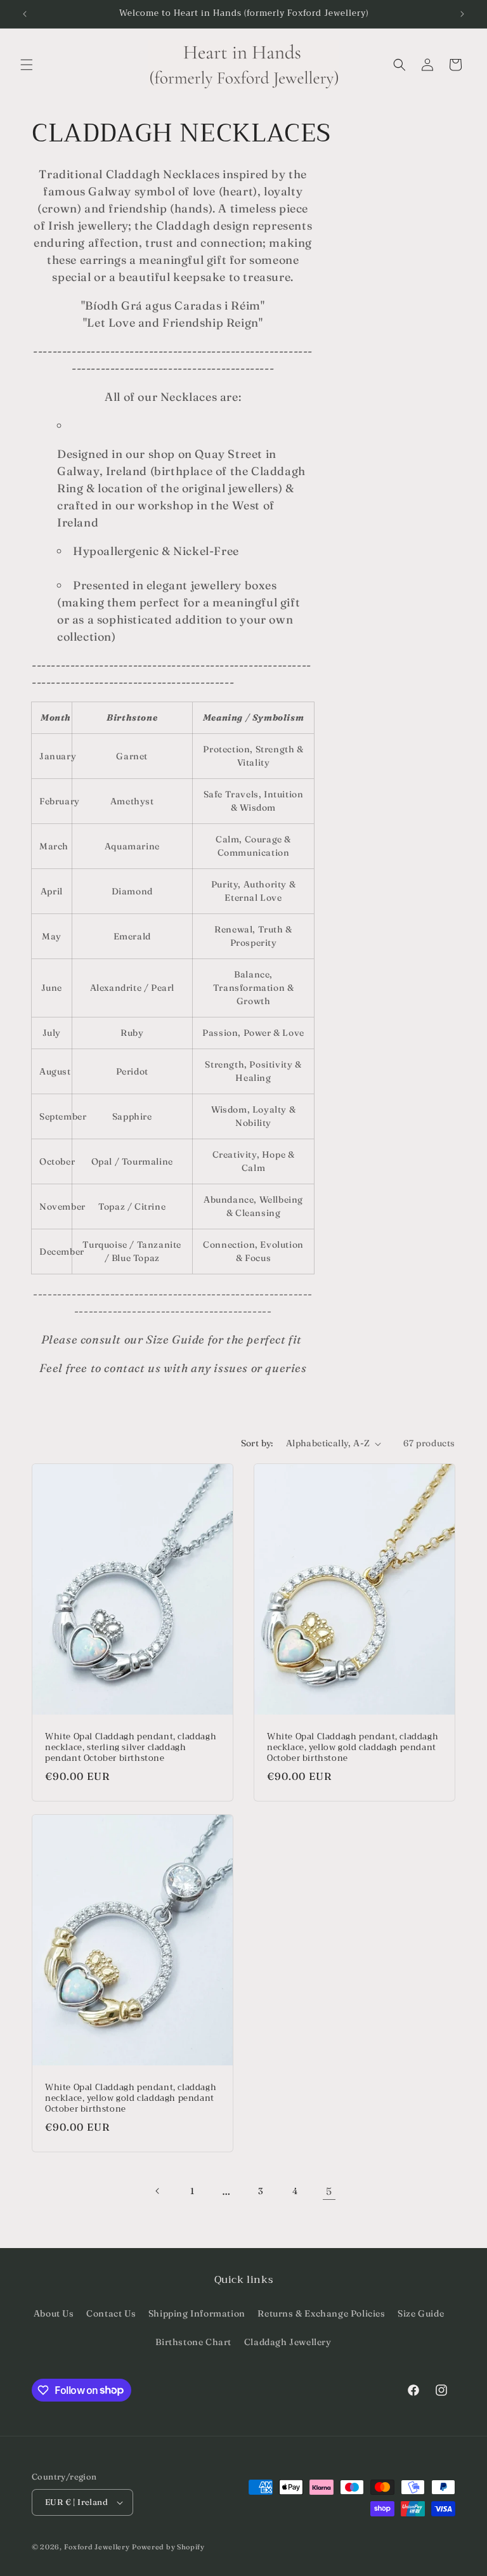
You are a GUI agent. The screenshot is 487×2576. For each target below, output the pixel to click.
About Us (54, 2313)
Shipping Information (197, 2313)
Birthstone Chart (193, 2342)
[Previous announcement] (25, 14)
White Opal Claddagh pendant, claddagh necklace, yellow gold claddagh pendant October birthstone (353, 1748)
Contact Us (111, 2313)
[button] (27, 65)
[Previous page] (158, 2191)
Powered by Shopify (168, 2547)
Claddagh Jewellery (288, 2342)
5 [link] (329, 2191)
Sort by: (257, 1443)
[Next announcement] (462, 14)
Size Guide (421, 2313)
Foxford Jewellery (97, 2547)
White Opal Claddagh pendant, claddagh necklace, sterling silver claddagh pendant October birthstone (131, 1748)
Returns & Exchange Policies (321, 2313)
